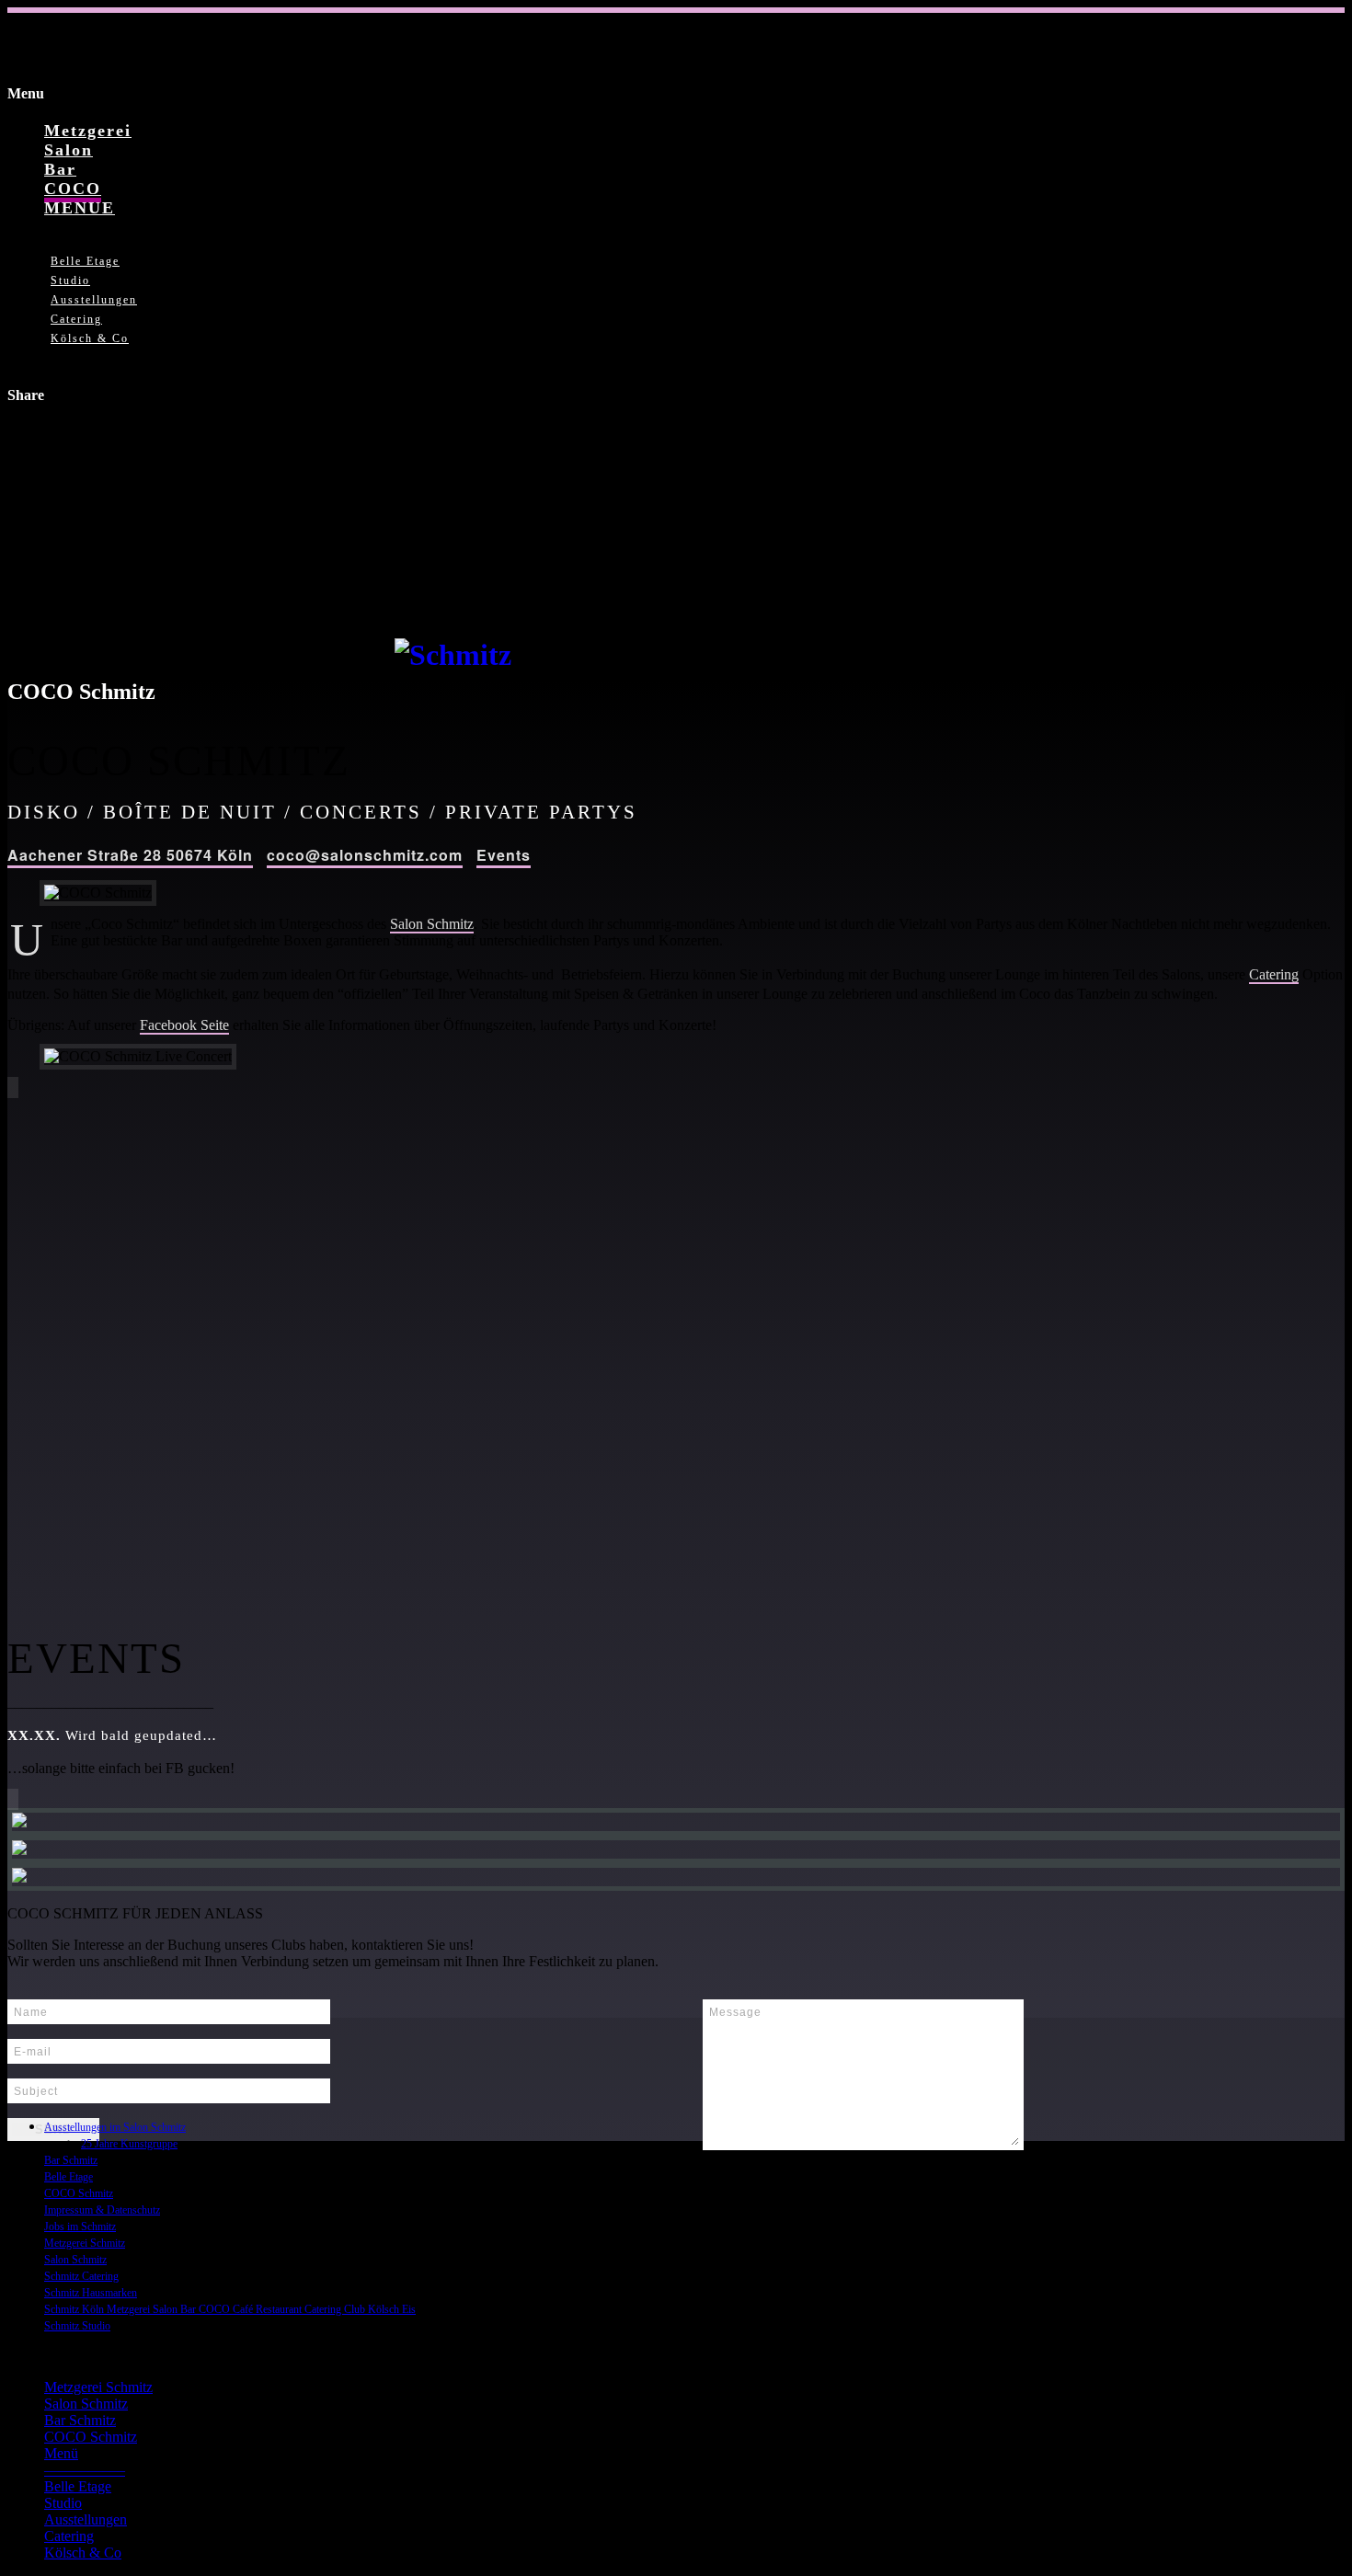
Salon (69, 150)
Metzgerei (88, 131)
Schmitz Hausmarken (91, 2293)
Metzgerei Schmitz (85, 2243)
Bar (60, 169)
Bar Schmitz (71, 2160)
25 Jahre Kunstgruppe (129, 2144)
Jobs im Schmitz (80, 2227)
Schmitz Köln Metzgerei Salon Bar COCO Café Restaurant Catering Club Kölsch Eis (230, 2309)
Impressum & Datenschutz (102, 2210)
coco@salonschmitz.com (365, 855)
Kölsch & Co (90, 338)
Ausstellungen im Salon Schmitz (115, 2127)
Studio (70, 280)
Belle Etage (85, 261)
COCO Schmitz (79, 2193)
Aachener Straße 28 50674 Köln (130, 855)
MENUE (80, 208)
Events (504, 855)
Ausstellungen (94, 300)
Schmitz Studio (77, 2326)
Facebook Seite (184, 1025)
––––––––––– (85, 2470)
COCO (73, 189)
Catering (76, 319)
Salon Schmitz (432, 924)
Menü (61, 2453)
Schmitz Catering (81, 2276)
